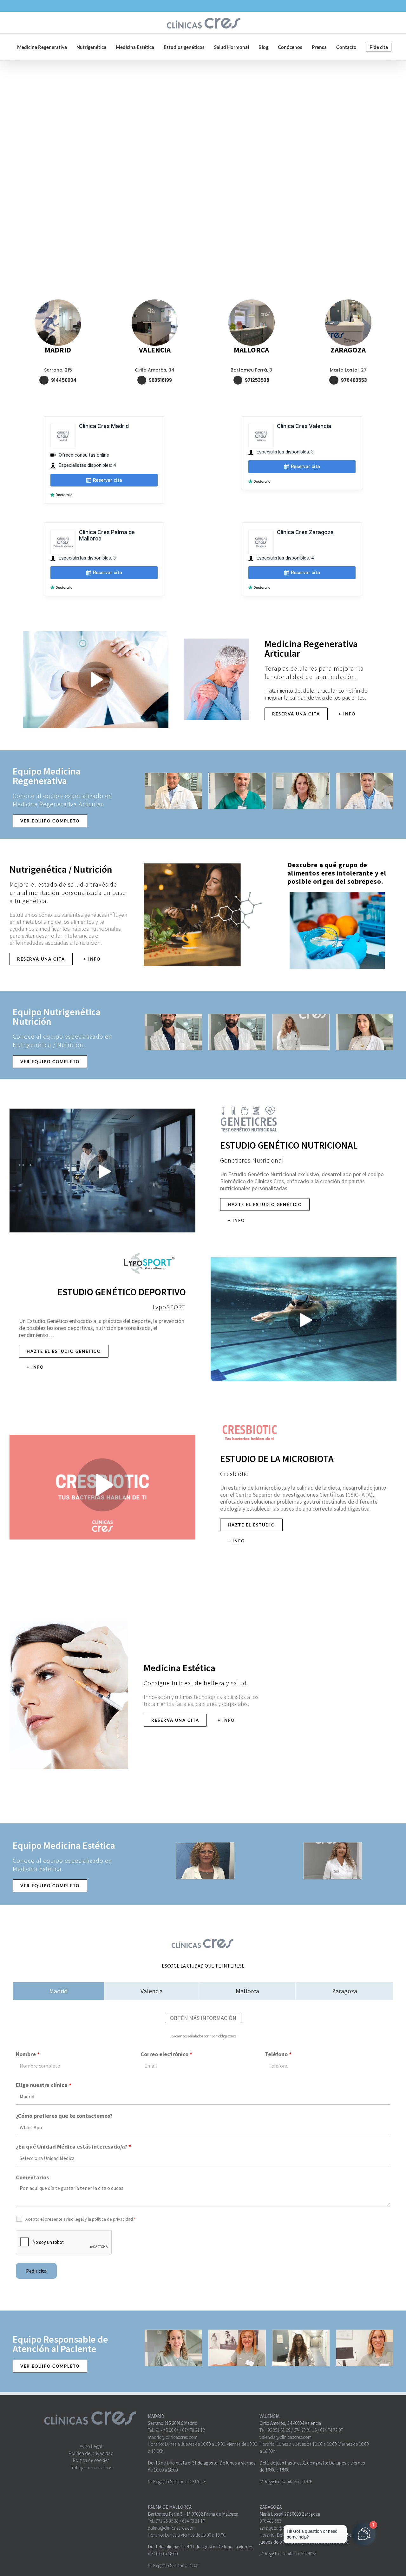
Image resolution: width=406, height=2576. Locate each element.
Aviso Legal (91, 2446)
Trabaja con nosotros (91, 2468)
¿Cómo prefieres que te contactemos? (64, 2116)
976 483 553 (270, 2521)
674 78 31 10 (193, 2521)
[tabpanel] (203, 2150)
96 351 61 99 (279, 2430)
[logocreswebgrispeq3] (203, 1939)
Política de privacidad (91, 2453)
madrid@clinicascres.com (173, 2437)
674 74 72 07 (331, 2430)
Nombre (28, 2054)
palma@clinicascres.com (172, 2528)
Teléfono (278, 2054)
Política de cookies (91, 2460)
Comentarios (32, 2177)
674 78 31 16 (305, 2430)
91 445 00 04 (167, 2430)
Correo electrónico (166, 2054)
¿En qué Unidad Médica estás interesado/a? (73, 2147)
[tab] (59, 1991)
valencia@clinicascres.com (285, 2437)
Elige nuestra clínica (44, 2085)
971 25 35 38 (167, 2521)
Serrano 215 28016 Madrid (173, 2423)
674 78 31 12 (193, 2430)
